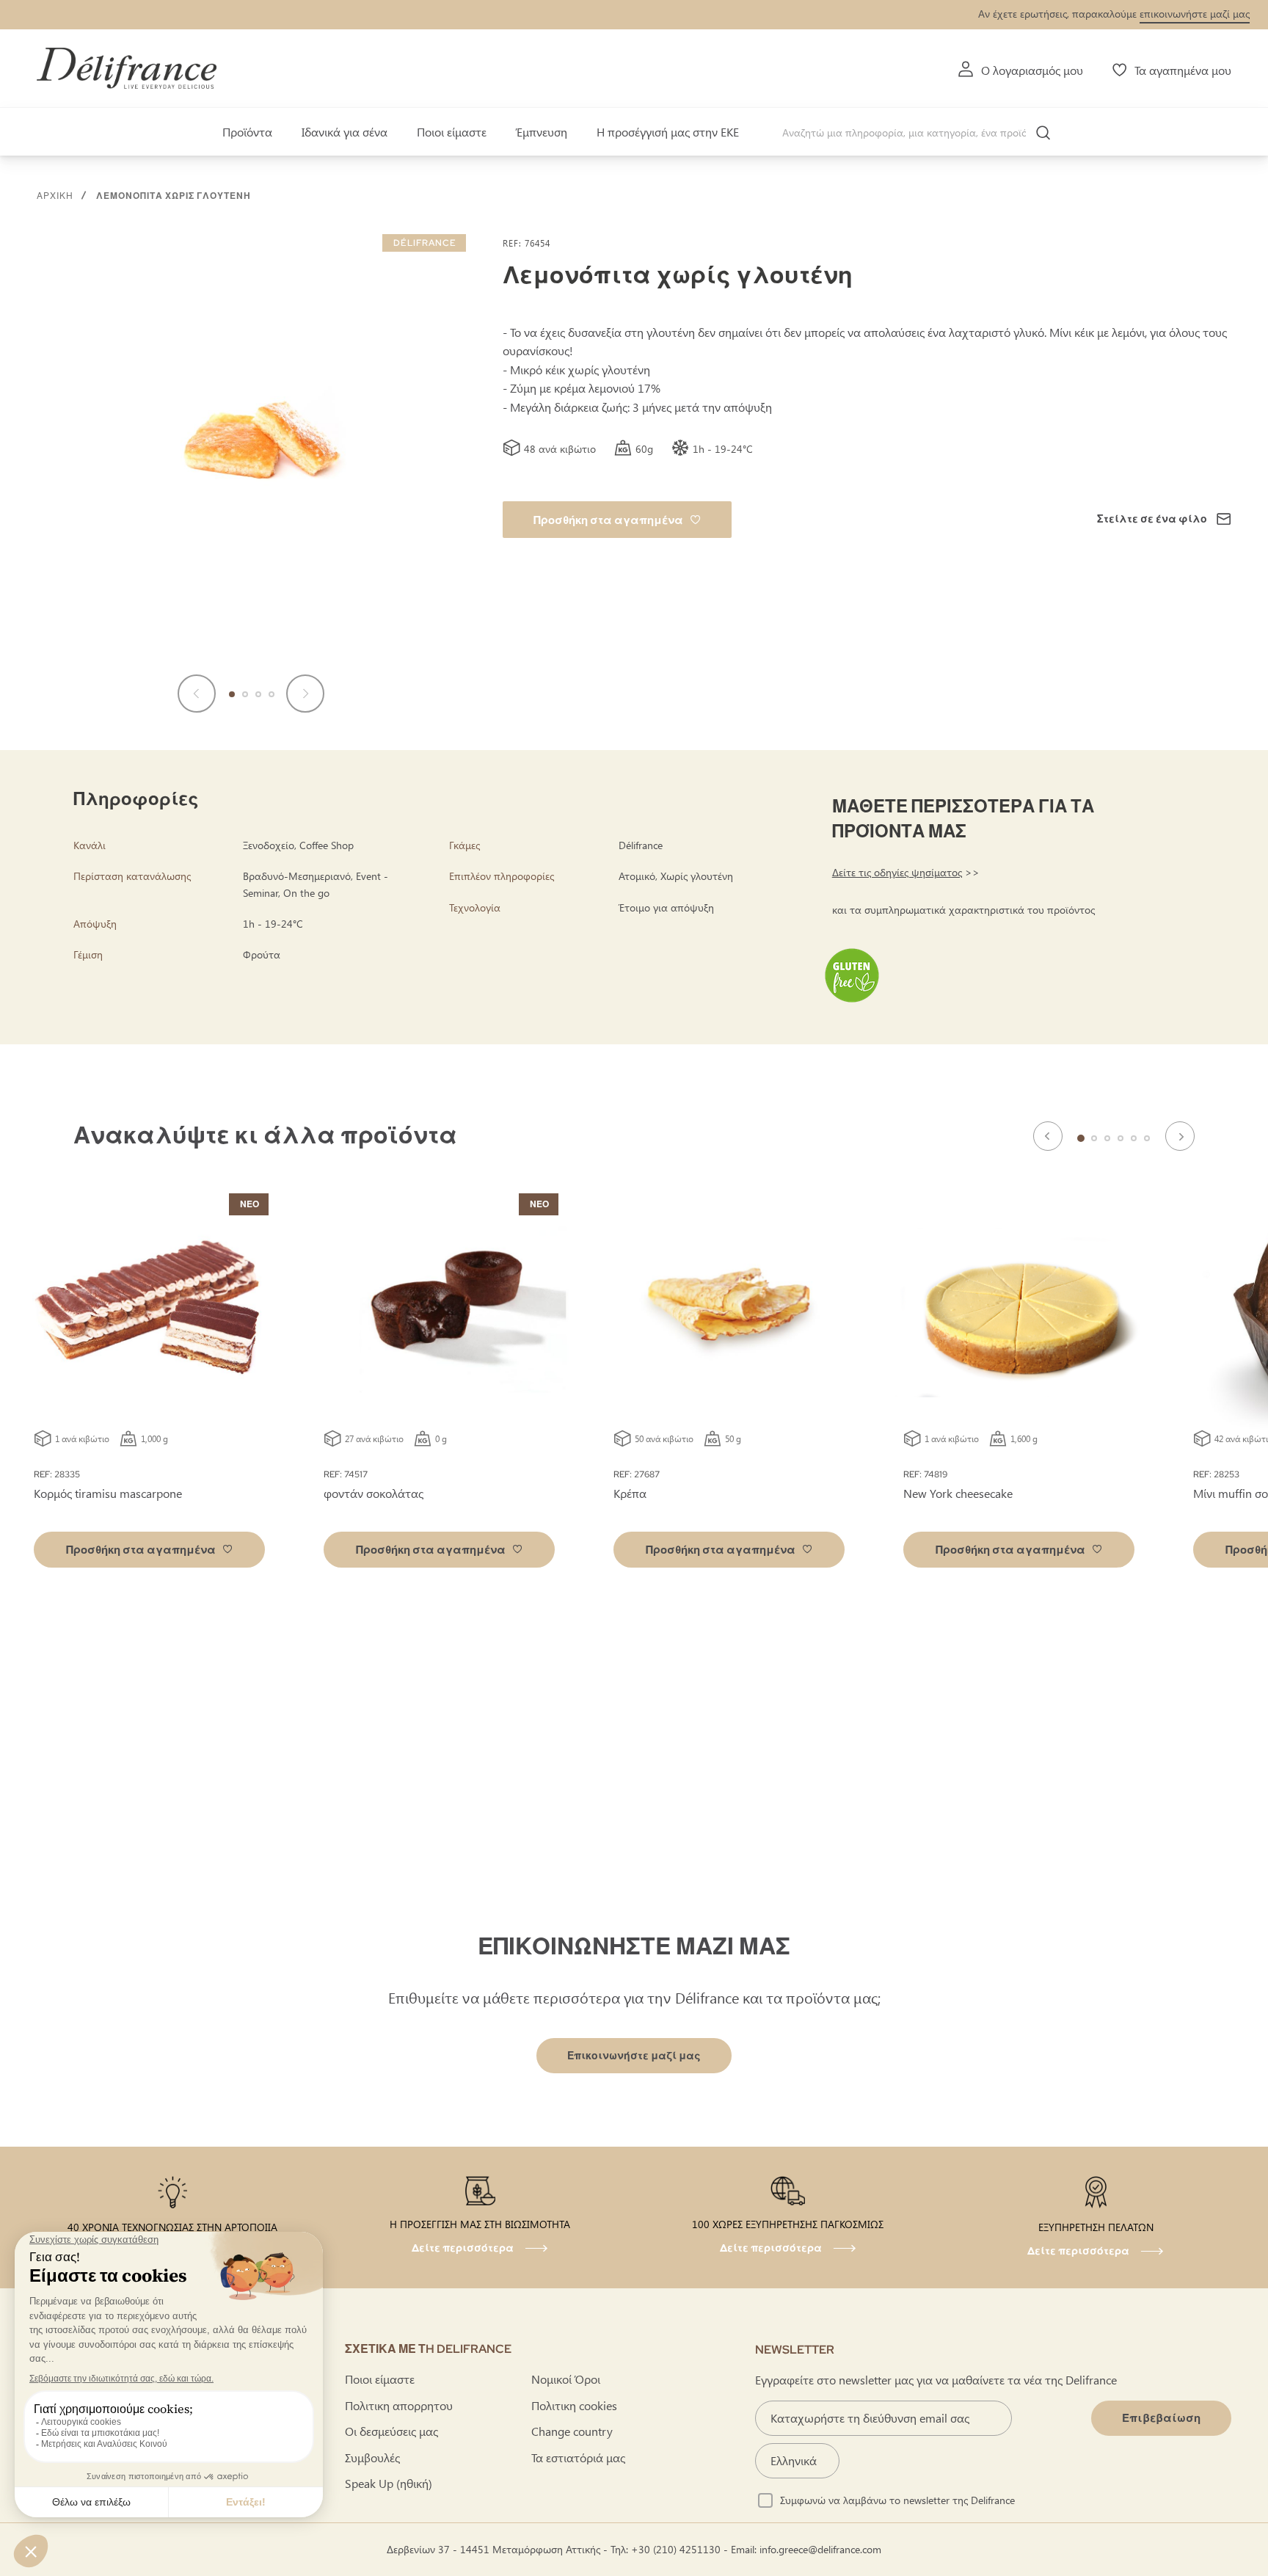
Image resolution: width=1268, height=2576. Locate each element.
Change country (572, 2431)
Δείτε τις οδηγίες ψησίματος (897, 872)
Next (1180, 1136)
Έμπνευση (542, 132)
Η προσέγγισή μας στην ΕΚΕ (668, 132)
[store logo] (127, 68)
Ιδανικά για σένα (345, 132)
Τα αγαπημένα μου (1183, 70)
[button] (197, 694)
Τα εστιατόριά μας (578, 2457)
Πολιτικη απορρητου (399, 2405)
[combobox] (922, 133)
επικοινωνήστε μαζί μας (1195, 14)
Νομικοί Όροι (566, 2379)
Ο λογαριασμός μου (1032, 70)
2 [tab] (1094, 1138)
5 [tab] (1134, 1138)
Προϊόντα (247, 132)
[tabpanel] (439, 1384)
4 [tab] (1121, 1138)
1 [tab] (1081, 1138)
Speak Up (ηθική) (389, 2483)
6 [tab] (1147, 1138)
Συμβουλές (372, 2457)
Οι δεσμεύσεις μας (391, 2431)
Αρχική (55, 196)
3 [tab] (1107, 1138)
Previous (1048, 1136)
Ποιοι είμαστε (452, 132)
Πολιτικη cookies (574, 2405)
